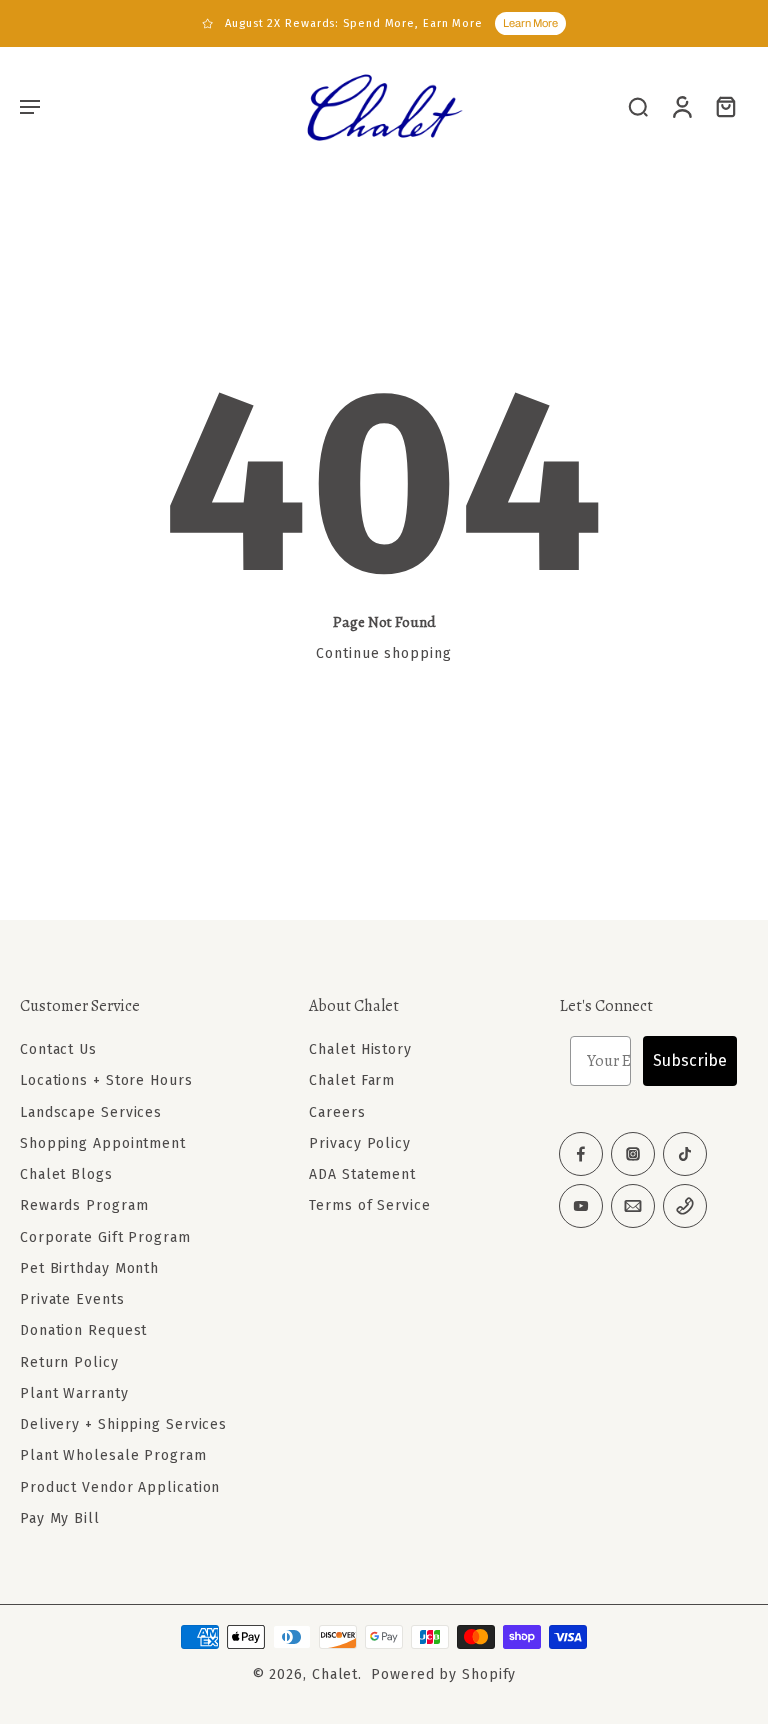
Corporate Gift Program (105, 1236)
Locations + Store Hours (106, 1080)
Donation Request (83, 1330)
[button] (30, 106)
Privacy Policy (360, 1143)
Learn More (530, 23)
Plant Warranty (74, 1393)
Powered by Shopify (443, 1674)
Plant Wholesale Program (113, 1455)
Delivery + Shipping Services (123, 1424)
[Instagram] (633, 1154)
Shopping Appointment (103, 1143)
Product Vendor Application (120, 1486)
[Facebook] (581, 1154)
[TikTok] (685, 1154)
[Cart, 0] (726, 106)
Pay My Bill (60, 1518)
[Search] (638, 106)
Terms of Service (369, 1205)
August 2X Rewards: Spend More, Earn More (354, 23)
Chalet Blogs (66, 1174)
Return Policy (69, 1361)
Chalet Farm (352, 1080)
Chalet (335, 1674)
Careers (337, 1111)
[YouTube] (581, 1206)
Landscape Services (91, 1111)
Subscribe (690, 1060)
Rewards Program (84, 1205)
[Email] (633, 1206)
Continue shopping (383, 653)
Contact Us (58, 1049)
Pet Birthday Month (89, 1268)
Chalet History (360, 1049)
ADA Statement (362, 1174)
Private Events (72, 1299)
